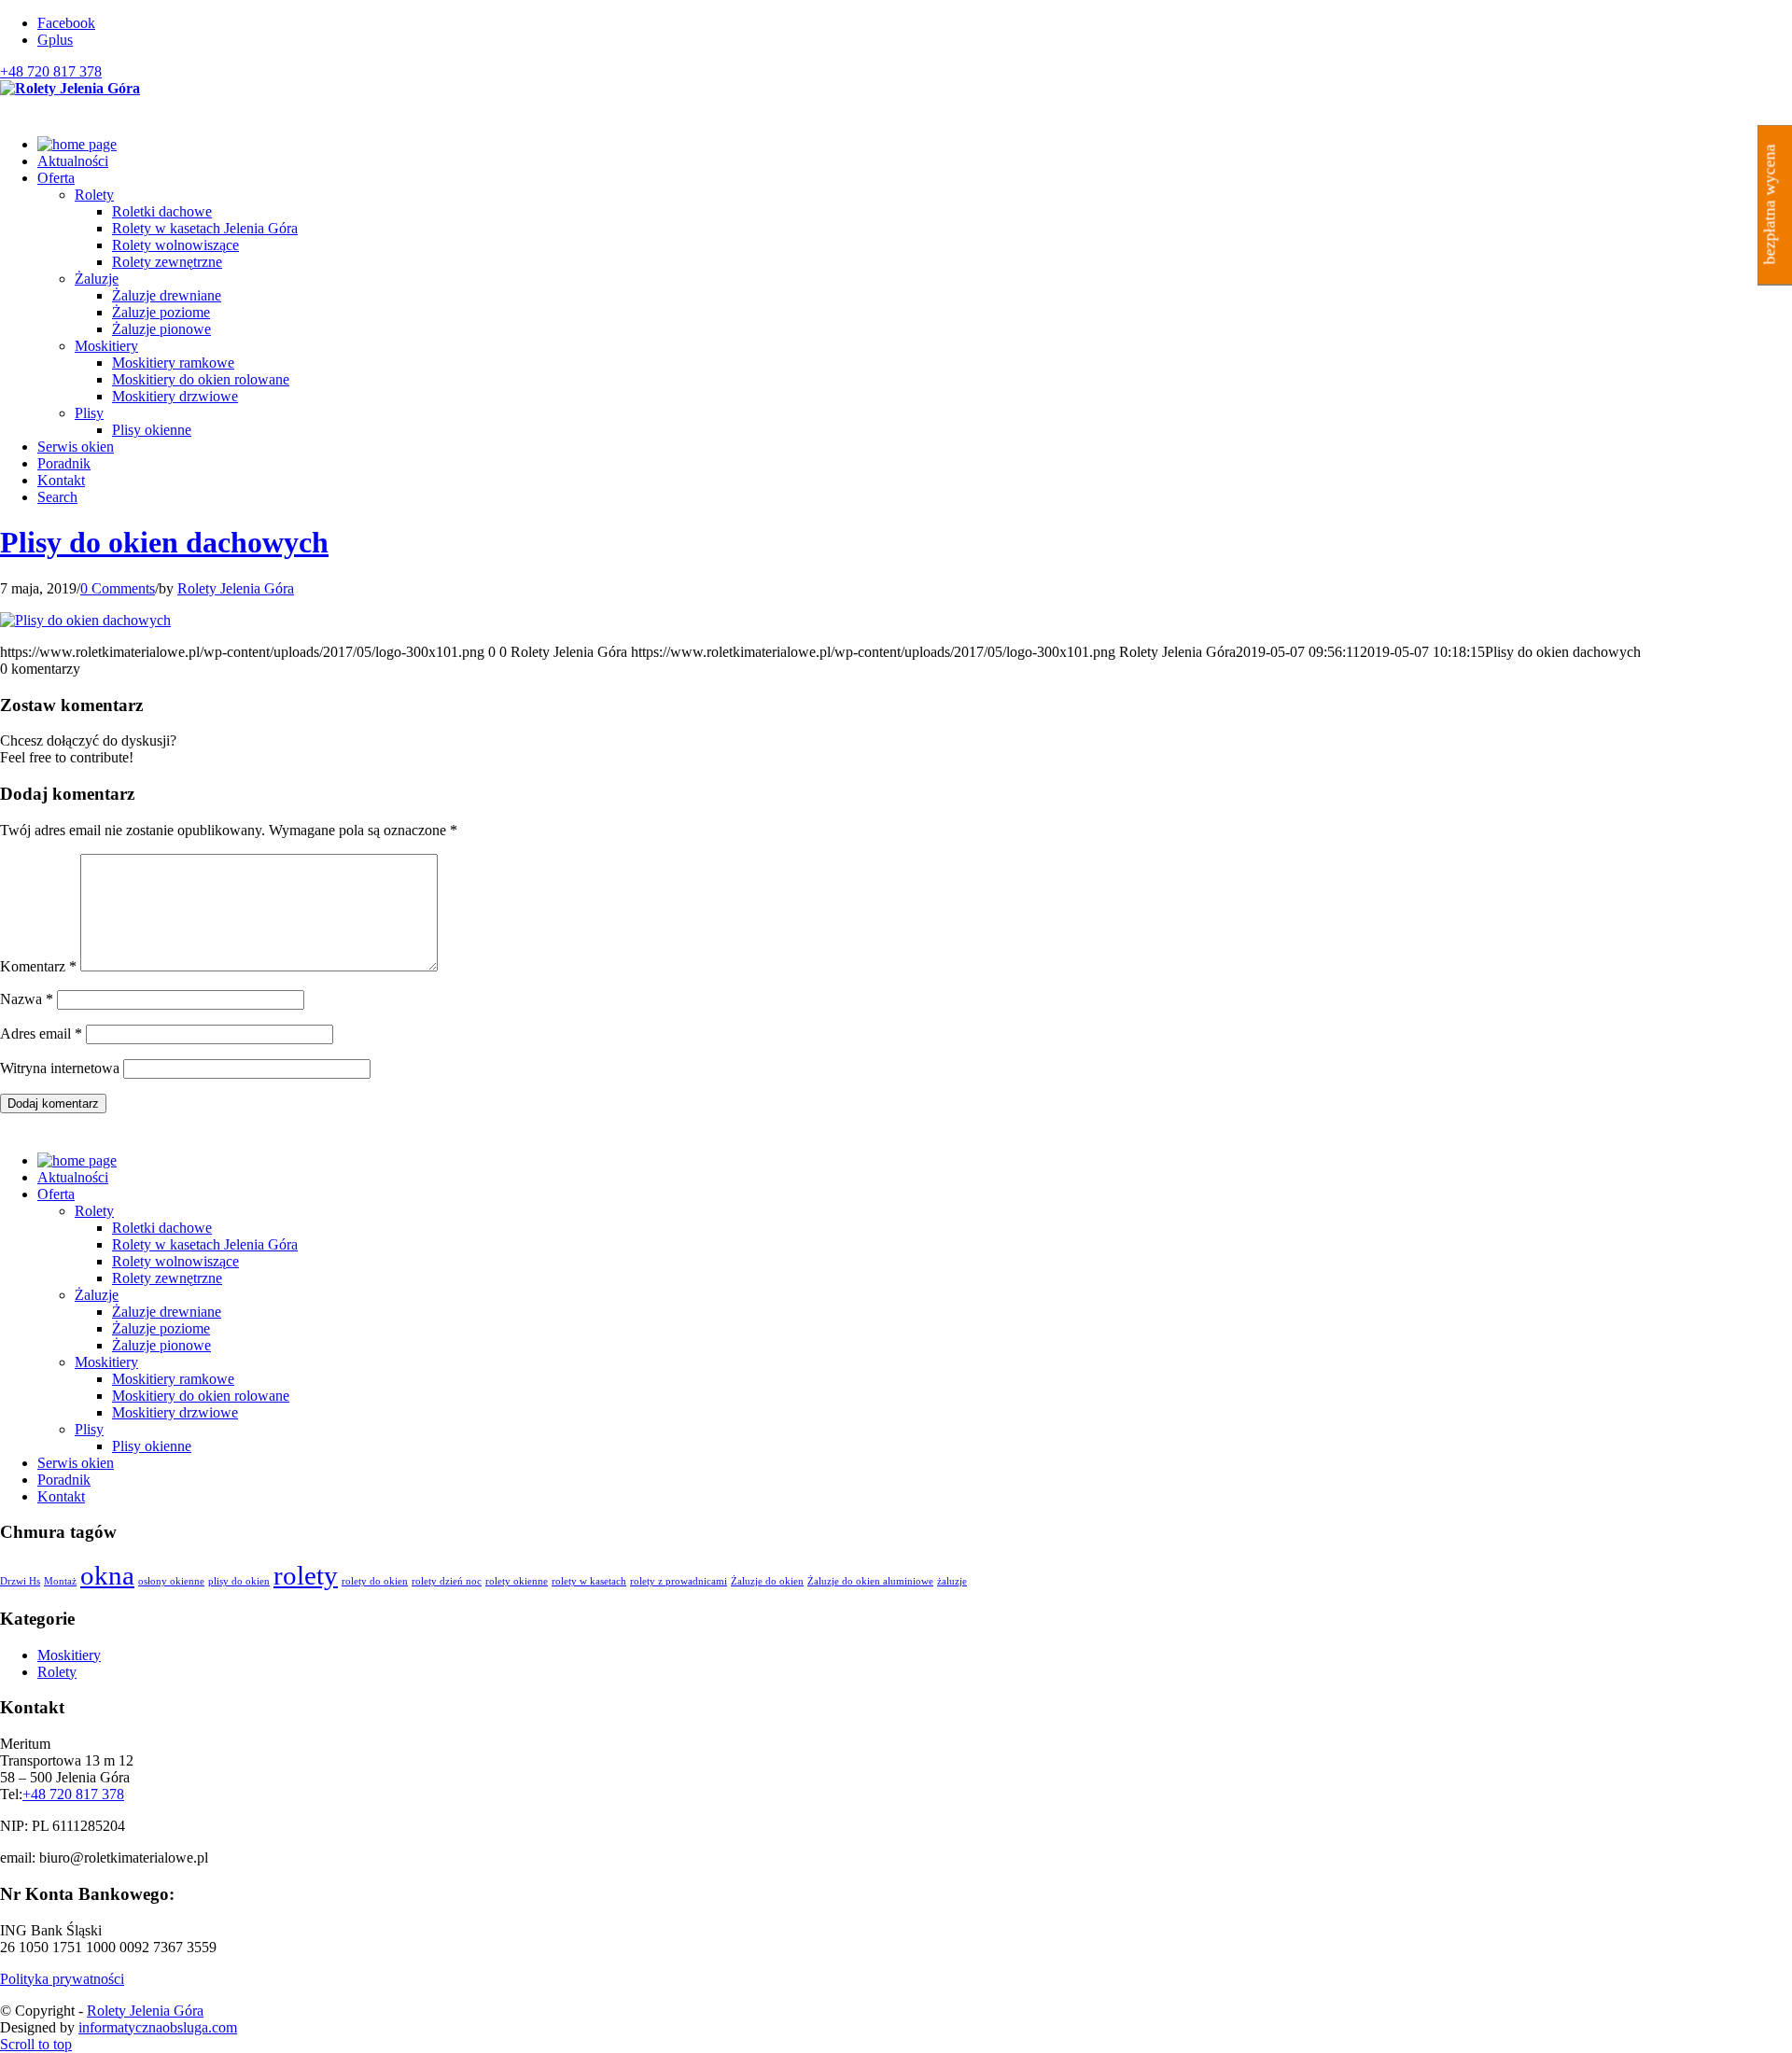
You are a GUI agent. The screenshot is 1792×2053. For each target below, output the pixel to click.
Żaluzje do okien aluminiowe (870, 1581)
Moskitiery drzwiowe (175, 1412)
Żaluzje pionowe (161, 1345)
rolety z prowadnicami (679, 1581)
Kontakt (61, 1496)
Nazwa (27, 999)
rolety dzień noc (447, 1581)
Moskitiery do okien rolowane (201, 1396)
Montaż (60, 1581)
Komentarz (38, 966)
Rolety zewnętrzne (167, 1278)
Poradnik (64, 1480)
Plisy (89, 413)
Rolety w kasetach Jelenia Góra (205, 1244)
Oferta (56, 1194)
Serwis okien (76, 1463)
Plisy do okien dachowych (164, 542)
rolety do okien (375, 1581)
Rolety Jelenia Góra (236, 588)
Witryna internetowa (60, 1068)
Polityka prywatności (62, 1979)
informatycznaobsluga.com (158, 2027)
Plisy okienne (152, 1446)
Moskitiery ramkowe (173, 1379)
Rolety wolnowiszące (175, 1261)
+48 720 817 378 (51, 71)
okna (107, 1575)
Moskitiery (106, 346)
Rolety (94, 195)
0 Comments (118, 588)
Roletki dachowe (162, 1228)
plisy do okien (239, 1581)
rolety (306, 1575)
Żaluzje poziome (161, 1328)
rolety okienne (517, 1581)
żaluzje (952, 1581)
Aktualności (73, 1177)
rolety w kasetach (589, 1581)
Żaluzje (97, 279)
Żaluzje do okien (767, 1581)
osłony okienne (171, 1581)
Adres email (41, 1033)
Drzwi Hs (20, 1581)
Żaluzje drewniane (167, 1312)
